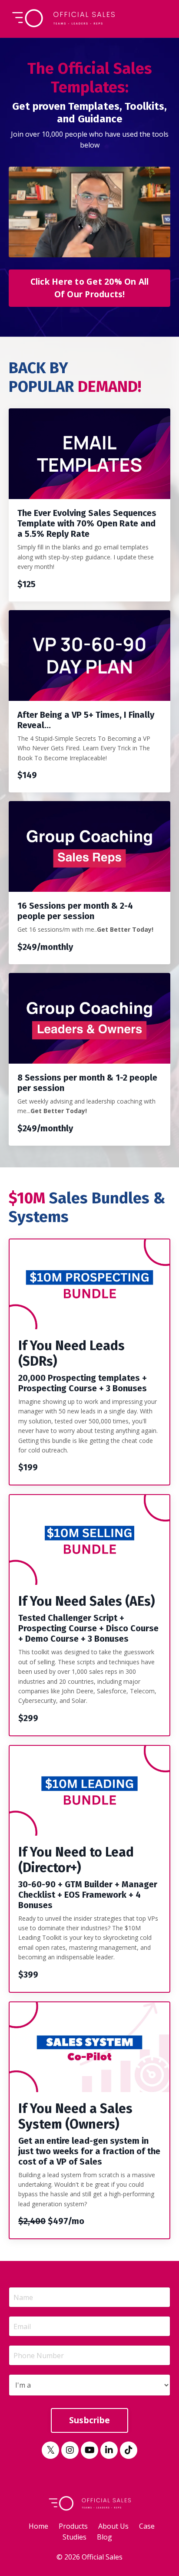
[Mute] (162, 251)
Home (38, 2526)
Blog (104, 2537)
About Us (113, 2526)
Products (73, 2526)
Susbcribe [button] (89, 2420)
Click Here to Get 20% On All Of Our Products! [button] (90, 288)
